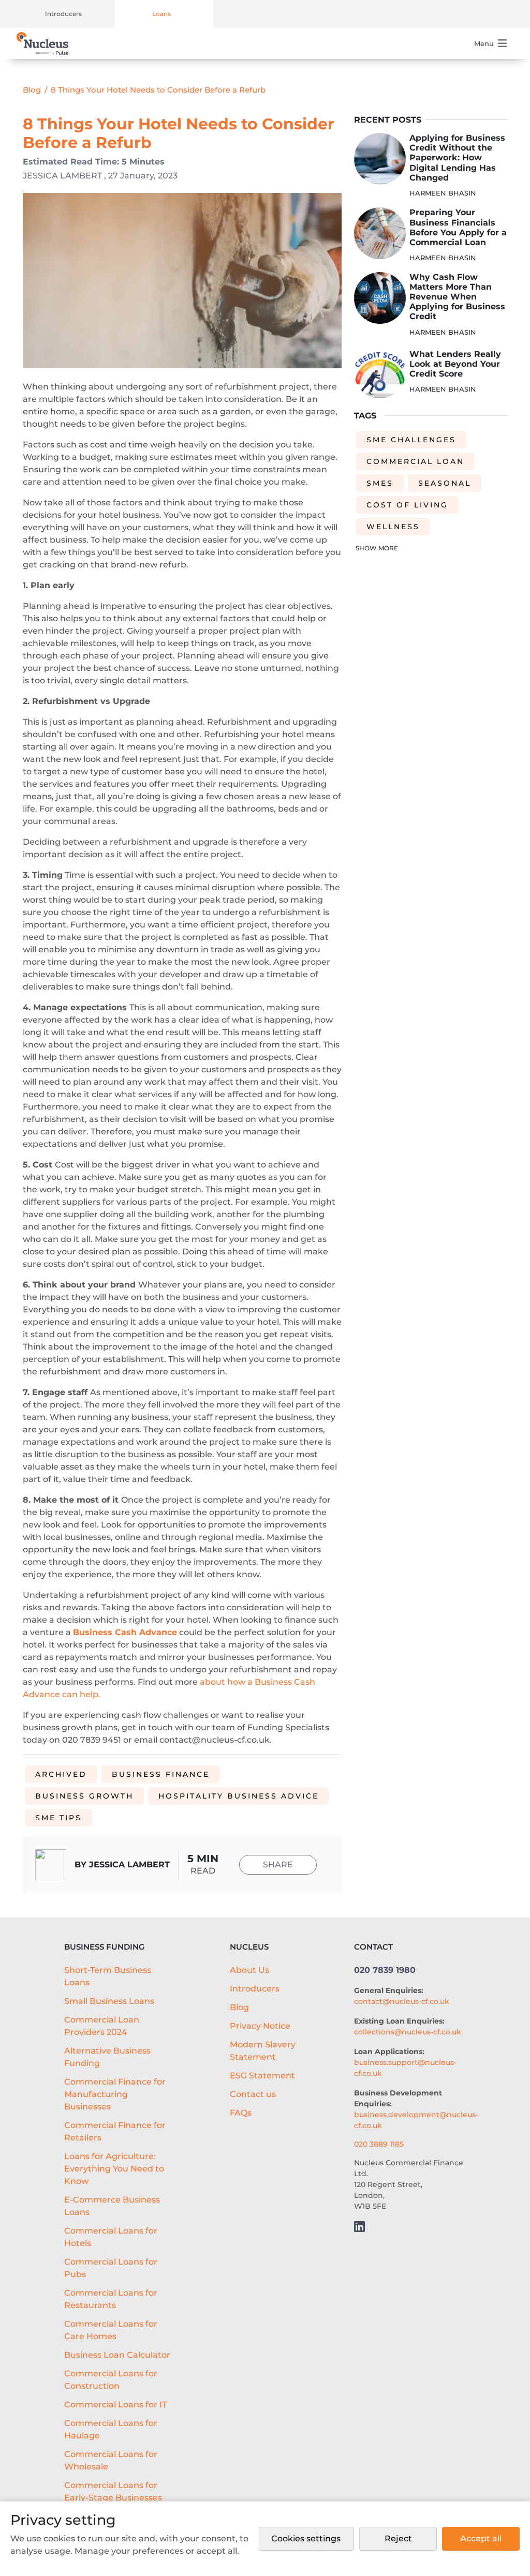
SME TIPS (58, 1818)
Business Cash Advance (125, 1632)
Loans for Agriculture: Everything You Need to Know (114, 2169)
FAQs (241, 2113)
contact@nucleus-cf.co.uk (402, 2001)
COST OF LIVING (407, 505)
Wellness (393, 527)
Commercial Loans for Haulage (111, 2429)
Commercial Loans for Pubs (111, 2268)
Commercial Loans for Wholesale (111, 2460)
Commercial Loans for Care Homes (111, 2330)
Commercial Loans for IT (115, 2405)
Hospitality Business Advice (239, 1796)
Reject (398, 2538)
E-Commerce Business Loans (112, 2206)
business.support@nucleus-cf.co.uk (405, 2068)
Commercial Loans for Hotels (111, 2237)
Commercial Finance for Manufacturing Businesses (115, 2094)
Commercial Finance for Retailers (115, 2131)
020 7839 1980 (385, 1970)
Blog (32, 90)
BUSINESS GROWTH (84, 1796)
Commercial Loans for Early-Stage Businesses (113, 2491)
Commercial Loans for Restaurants (111, 2299)
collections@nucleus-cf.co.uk (408, 2032)
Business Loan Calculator (117, 2355)
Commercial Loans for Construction (111, 2380)
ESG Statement (262, 2076)
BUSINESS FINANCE (161, 1774)
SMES (380, 483)
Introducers (63, 14)
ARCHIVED (61, 1774)
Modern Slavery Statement (263, 2051)
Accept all (481, 2538)
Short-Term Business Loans (108, 1976)
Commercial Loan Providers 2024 (102, 2026)
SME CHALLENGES (411, 440)
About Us (249, 1970)
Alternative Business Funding (107, 2057)
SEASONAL (445, 483)
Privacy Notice (260, 2026)
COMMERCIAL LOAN (415, 461)
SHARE (278, 1864)
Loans (161, 14)
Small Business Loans (109, 2001)
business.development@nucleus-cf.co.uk (416, 2120)
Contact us (253, 2094)
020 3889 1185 (379, 2144)
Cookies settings (306, 2538)
